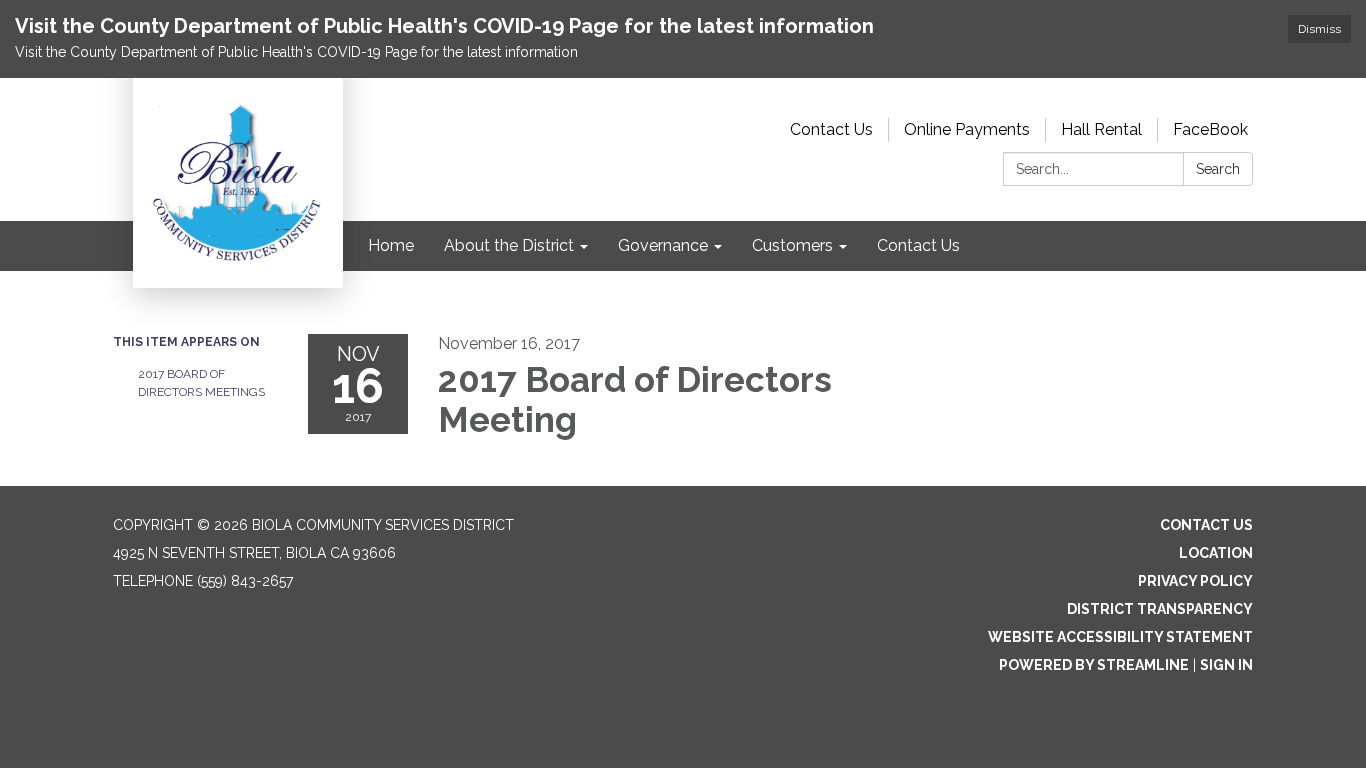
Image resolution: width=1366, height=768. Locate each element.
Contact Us (831, 129)
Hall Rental (1101, 129)
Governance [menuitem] (663, 245)
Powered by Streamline (1094, 665)
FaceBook (1210, 129)
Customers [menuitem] (792, 245)
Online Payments (967, 129)
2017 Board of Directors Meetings (201, 383)
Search (1218, 169)
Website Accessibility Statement (1120, 637)
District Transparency (1160, 609)
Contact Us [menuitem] (918, 245)
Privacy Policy (1195, 581)
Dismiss (1319, 29)
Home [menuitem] (391, 245)
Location (1216, 553)
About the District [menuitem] (509, 245)
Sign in (1226, 665)
